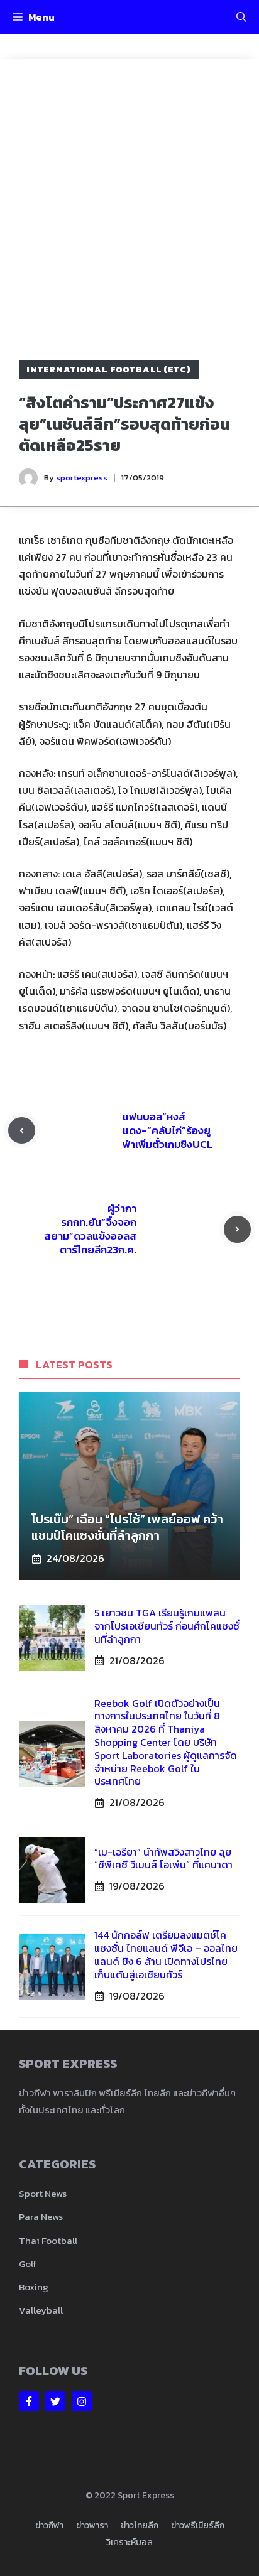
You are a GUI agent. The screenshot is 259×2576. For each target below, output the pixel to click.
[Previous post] (22, 1131)
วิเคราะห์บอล (129, 2542)
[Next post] (237, 1229)
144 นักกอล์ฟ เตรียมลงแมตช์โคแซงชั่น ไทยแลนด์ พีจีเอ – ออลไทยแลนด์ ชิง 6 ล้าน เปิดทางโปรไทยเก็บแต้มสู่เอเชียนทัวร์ (166, 1954)
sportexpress (82, 478)
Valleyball (41, 2310)
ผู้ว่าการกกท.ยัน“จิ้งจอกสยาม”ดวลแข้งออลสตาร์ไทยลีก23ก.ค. (90, 1229)
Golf (28, 2264)
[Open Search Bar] (241, 17)
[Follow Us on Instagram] (82, 2401)
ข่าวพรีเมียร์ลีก (198, 2525)
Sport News (43, 2193)
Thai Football (48, 2240)
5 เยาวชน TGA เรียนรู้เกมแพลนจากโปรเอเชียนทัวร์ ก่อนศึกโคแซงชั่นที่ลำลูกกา (167, 1626)
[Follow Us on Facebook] (29, 2401)
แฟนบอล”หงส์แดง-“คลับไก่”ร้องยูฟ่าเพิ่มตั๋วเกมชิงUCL (168, 1130)
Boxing (34, 2287)
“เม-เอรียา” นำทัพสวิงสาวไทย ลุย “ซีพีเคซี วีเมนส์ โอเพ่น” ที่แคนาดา (163, 1859)
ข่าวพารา (92, 2525)
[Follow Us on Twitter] (55, 2401)
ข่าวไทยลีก (140, 2525)
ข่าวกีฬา (49, 2525)
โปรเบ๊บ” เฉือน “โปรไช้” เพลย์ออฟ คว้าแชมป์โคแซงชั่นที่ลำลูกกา (127, 1527)
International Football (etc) (109, 370)
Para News (41, 2216)
